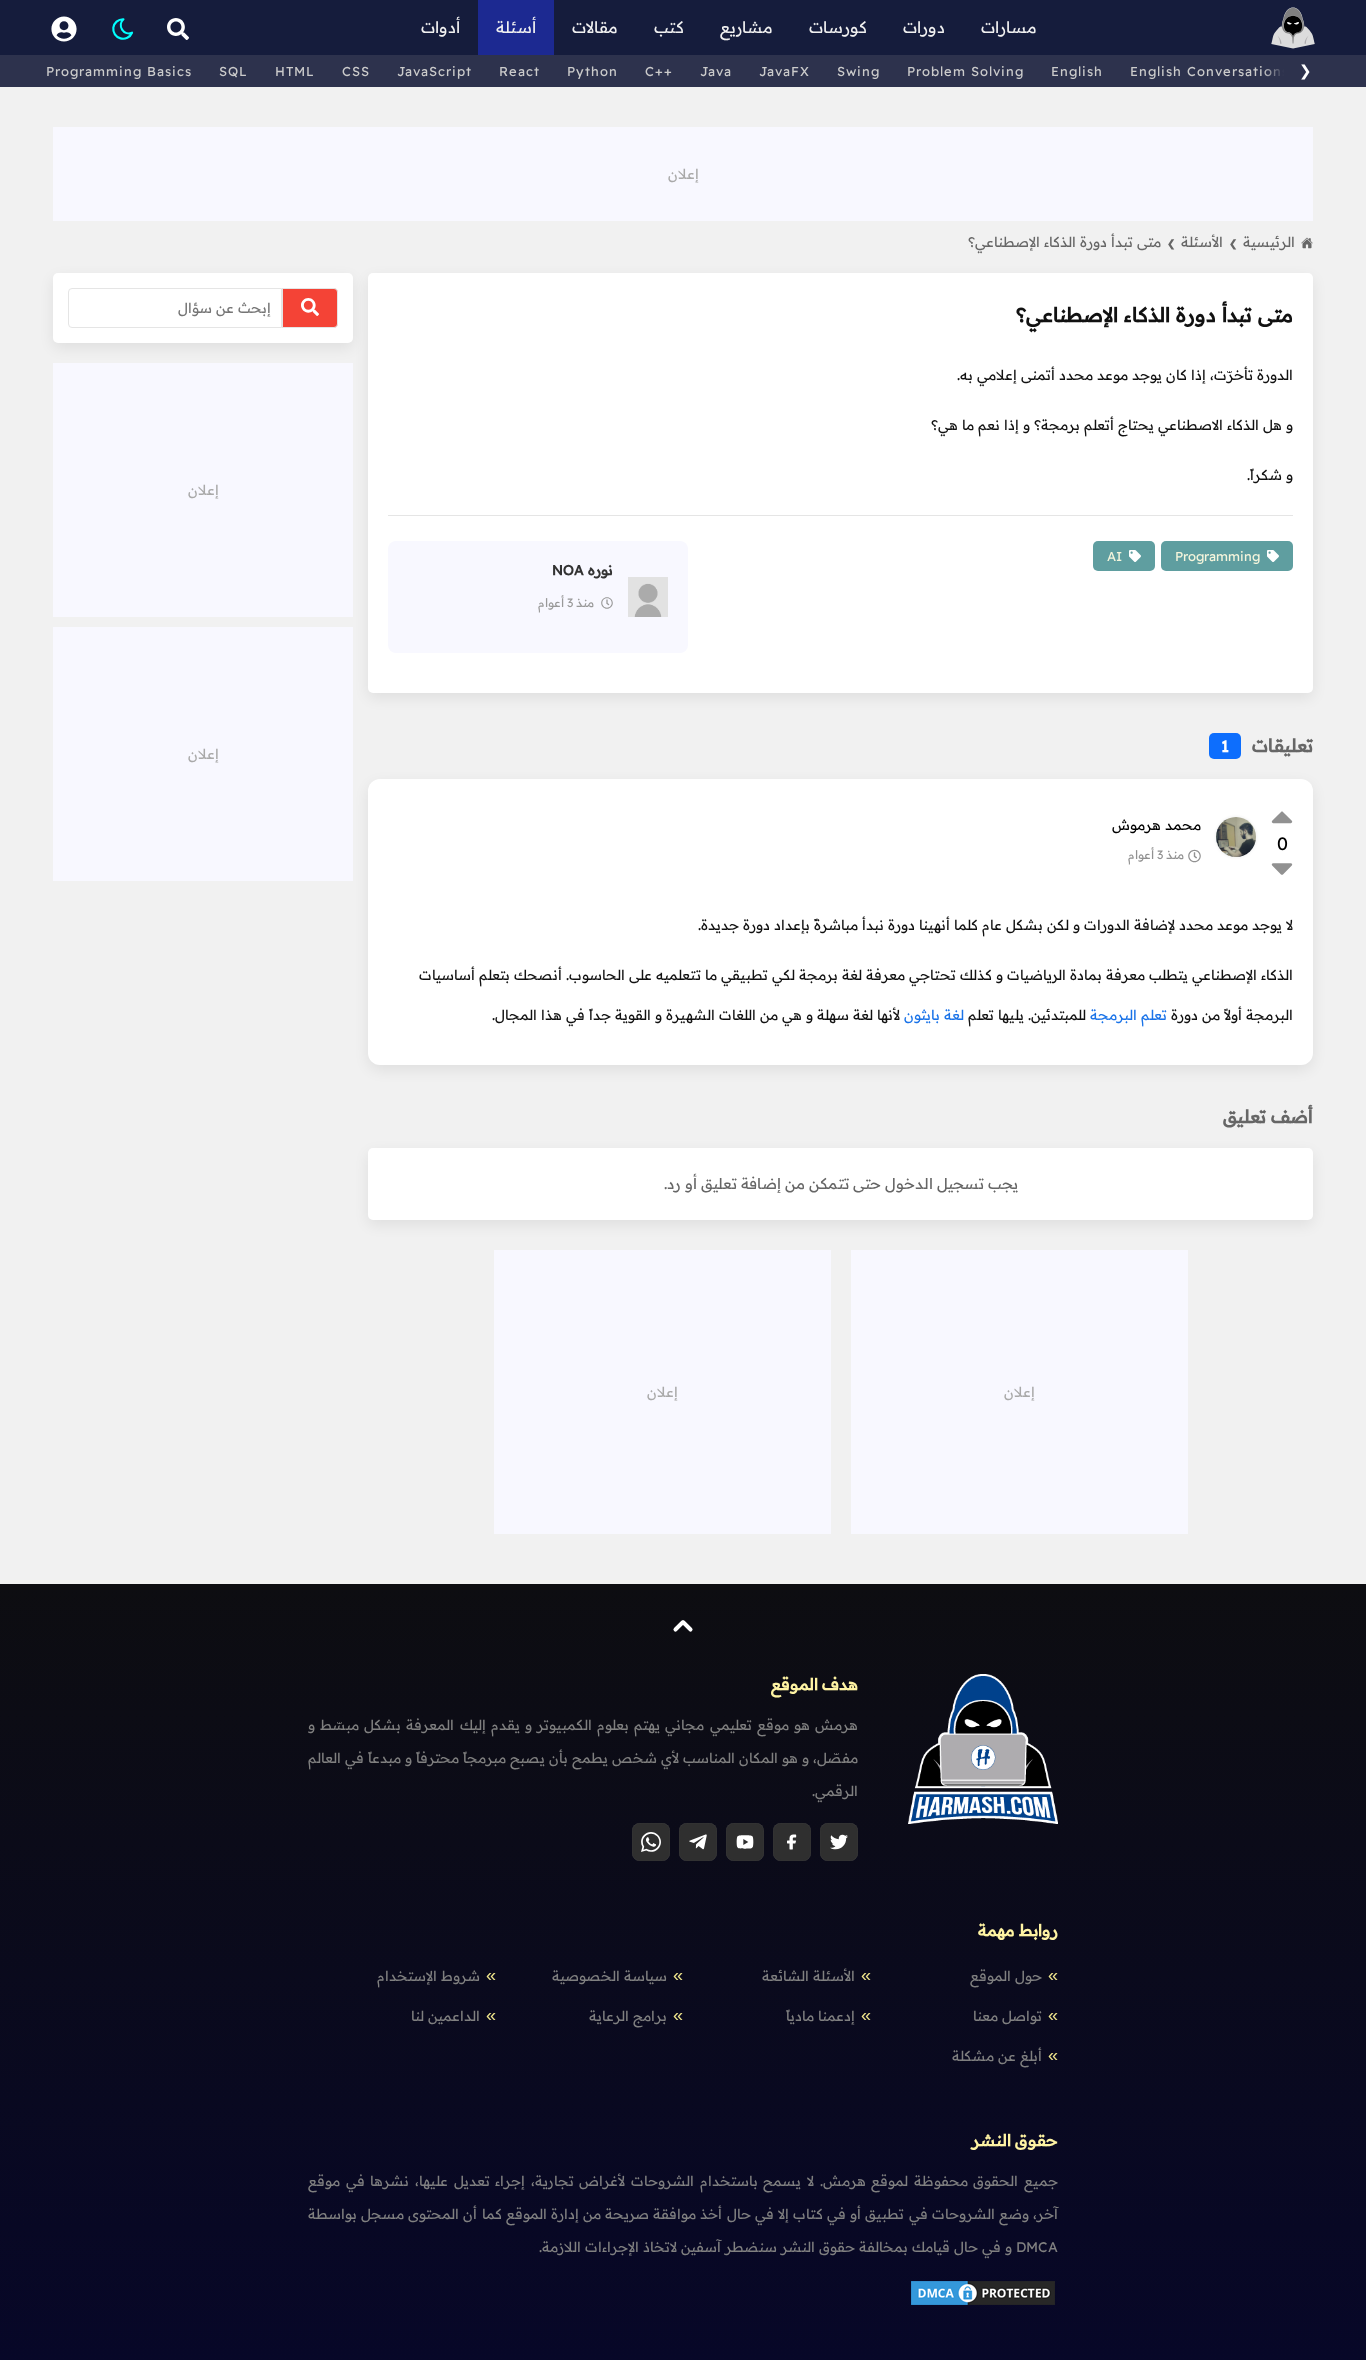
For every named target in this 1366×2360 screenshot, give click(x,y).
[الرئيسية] (1293, 27)
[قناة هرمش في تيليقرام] (698, 1842)
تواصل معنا (1007, 2016)
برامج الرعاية (628, 2016)
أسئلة (516, 27)
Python (592, 71)
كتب (669, 27)
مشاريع (746, 27)
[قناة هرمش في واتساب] (651, 1842)
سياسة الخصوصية (609, 1976)
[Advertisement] (683, 172)
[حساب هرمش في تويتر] (839, 1842)
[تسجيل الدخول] (64, 27)
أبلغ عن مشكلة (997, 2056)
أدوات (440, 27)
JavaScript (434, 71)
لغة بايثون (934, 1015)
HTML (295, 71)
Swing (858, 71)
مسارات (1009, 27)
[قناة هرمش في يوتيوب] (745, 1842)
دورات (924, 27)
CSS (356, 71)
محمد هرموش (1156, 825)
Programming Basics (119, 71)
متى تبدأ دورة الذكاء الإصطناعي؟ (1071, 242)
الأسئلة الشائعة (808, 1976)
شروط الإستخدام (428, 1976)
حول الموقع (1006, 1976)
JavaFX (784, 71)
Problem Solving (965, 71)
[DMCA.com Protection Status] (983, 2303)
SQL (233, 71)
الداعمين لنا (445, 2016)
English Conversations (1209, 71)
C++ (659, 71)
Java (716, 71)
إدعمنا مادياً (820, 2016)
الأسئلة (1209, 242)
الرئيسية (1269, 242)
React (519, 71)
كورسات (838, 27)
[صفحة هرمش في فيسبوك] (792, 1842)
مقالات (595, 27)
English (1077, 71)
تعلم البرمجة (1128, 1015)
